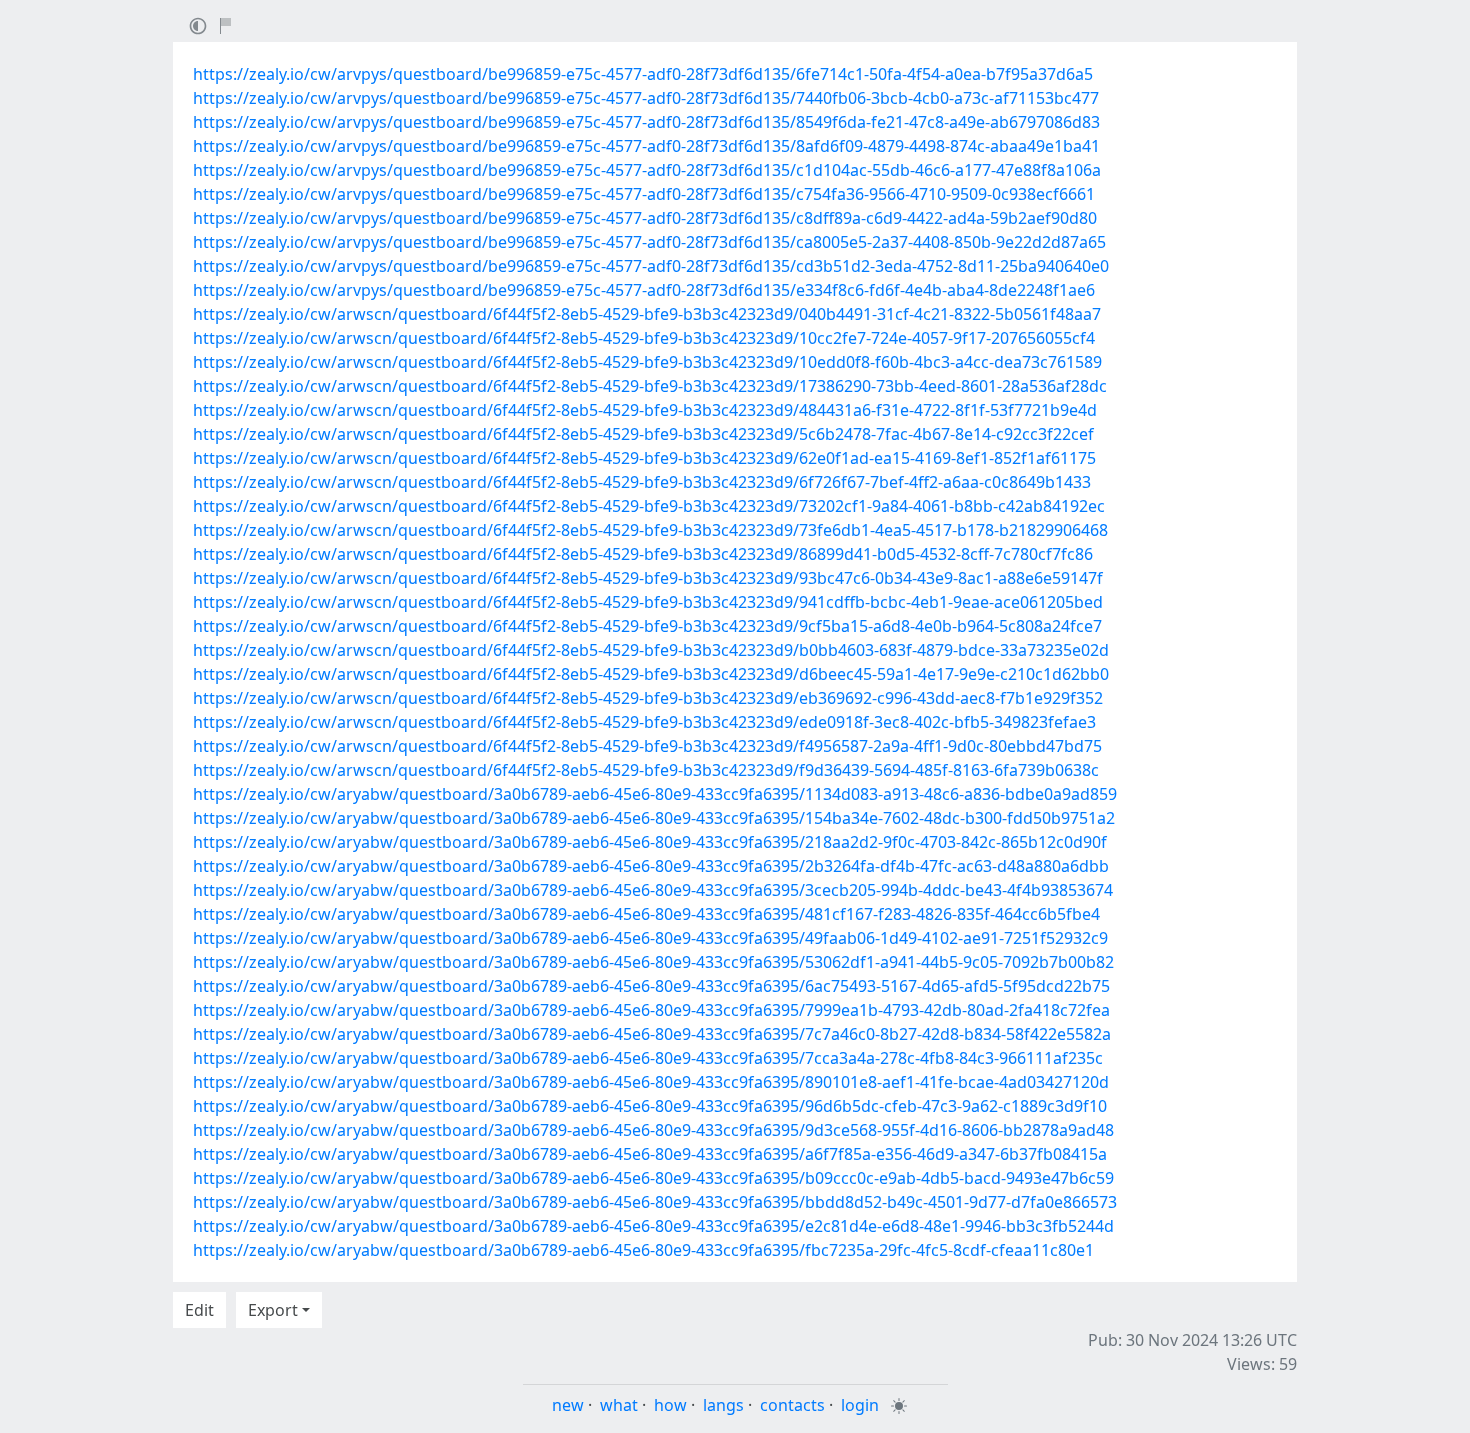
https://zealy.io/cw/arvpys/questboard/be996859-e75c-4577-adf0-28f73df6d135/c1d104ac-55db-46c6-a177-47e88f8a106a (647, 170)
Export (273, 1310)
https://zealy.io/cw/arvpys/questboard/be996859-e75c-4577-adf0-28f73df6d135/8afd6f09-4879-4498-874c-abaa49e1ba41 (646, 146)
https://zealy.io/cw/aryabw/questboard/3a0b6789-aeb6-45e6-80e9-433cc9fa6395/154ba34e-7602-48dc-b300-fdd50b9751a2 (654, 818)
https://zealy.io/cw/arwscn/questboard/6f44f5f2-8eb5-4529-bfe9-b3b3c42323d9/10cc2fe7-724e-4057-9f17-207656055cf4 (644, 338)
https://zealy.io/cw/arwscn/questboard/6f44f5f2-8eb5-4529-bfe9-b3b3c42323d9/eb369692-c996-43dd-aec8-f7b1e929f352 (648, 698)
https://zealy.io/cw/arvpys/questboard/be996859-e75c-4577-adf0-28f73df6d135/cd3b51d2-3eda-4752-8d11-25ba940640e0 (651, 266)
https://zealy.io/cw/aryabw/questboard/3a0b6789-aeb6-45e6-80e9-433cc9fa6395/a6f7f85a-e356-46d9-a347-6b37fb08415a (650, 1154)
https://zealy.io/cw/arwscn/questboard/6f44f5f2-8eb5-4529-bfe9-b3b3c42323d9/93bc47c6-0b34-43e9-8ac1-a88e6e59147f (648, 578)
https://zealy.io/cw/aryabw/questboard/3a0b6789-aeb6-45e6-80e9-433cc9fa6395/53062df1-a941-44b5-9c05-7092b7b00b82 (653, 962)
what (619, 1405)
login (860, 1405)
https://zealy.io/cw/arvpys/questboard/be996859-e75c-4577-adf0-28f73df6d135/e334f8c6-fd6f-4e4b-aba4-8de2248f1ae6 (644, 290)
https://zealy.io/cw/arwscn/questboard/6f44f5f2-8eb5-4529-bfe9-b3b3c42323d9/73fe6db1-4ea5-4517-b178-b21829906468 (650, 530)
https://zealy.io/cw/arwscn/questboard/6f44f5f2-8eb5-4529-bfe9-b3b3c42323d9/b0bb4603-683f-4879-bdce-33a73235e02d (651, 650)
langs (723, 1405)
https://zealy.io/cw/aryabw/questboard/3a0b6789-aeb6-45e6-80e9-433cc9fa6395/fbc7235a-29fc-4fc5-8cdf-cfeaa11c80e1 (643, 1250)
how (670, 1405)
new (568, 1405)
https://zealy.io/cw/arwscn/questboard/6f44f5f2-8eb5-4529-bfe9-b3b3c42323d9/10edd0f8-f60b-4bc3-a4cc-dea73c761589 (647, 362)
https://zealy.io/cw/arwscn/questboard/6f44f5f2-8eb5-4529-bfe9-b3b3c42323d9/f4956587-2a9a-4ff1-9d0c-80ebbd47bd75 (647, 746)
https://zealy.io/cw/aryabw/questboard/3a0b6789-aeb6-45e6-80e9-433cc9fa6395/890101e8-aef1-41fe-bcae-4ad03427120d (651, 1082)
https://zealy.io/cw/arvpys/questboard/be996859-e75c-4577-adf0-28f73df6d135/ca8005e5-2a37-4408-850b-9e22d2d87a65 (649, 242)
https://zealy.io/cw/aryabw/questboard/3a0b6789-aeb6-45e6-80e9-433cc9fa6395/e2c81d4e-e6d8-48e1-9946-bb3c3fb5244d (653, 1226)
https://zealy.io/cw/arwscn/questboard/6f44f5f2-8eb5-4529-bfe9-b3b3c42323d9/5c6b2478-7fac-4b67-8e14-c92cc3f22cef (643, 434)
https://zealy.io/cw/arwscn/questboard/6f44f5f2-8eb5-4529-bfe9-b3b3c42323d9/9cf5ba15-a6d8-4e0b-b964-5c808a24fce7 (647, 626)
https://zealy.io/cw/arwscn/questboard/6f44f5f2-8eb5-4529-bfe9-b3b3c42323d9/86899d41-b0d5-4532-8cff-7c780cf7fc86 (643, 554)
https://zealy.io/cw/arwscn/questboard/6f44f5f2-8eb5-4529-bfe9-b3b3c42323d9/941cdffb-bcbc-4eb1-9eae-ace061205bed (648, 602)
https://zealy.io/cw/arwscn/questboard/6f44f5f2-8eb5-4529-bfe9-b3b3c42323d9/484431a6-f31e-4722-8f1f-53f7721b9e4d (645, 410)
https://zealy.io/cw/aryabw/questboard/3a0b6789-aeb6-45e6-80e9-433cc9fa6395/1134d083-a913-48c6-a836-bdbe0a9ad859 (655, 794)
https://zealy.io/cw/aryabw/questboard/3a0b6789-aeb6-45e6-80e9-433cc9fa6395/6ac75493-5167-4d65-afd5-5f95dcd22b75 (651, 986)
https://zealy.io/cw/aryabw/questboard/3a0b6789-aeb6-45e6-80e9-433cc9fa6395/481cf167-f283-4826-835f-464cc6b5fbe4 (646, 914)
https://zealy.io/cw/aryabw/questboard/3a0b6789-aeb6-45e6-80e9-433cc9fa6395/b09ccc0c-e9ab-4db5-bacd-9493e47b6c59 (653, 1178)
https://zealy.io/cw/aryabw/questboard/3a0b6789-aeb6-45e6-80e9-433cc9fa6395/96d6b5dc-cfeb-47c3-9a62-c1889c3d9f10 (650, 1106)
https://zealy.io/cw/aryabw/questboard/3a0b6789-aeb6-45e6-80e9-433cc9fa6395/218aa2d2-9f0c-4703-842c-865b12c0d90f (650, 842)
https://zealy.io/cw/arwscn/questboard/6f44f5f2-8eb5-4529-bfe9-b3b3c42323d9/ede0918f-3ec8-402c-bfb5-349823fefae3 (644, 722)
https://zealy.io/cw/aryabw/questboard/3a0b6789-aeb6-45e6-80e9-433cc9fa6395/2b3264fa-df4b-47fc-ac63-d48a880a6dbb (651, 866)
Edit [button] (199, 1310)
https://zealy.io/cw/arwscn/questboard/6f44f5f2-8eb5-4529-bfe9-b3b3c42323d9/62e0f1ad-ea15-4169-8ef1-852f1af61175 (644, 458)
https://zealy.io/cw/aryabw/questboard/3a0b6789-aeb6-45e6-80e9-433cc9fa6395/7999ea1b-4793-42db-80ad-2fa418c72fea (651, 1010)
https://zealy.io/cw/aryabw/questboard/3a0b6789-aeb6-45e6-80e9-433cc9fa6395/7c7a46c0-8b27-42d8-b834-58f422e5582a (652, 1034)
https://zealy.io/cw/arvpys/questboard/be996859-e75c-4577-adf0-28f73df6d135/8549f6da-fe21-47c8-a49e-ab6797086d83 (646, 122)
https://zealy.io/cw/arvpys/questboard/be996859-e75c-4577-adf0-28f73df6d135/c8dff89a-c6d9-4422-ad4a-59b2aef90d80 (645, 218)
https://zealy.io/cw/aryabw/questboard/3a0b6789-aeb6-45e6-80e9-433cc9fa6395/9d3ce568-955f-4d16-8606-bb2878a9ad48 (653, 1130)
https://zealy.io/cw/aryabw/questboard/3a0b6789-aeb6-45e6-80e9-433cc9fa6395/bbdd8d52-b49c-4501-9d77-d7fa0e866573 (655, 1202)
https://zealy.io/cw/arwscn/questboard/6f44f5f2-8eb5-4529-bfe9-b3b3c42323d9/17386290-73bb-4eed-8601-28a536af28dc (650, 386)
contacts (792, 1405)
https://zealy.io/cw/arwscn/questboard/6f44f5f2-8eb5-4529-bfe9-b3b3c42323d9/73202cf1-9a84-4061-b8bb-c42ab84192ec (649, 506)
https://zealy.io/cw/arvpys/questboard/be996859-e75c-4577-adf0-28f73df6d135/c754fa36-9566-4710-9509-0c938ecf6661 (644, 194)
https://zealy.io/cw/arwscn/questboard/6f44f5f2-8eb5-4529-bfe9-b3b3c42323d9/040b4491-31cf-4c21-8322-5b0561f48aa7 (647, 314)
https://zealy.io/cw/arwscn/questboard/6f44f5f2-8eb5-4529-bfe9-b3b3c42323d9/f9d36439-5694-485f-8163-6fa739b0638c (646, 770)
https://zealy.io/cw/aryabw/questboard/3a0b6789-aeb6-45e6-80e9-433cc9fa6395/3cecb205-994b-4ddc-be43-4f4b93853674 (653, 890)
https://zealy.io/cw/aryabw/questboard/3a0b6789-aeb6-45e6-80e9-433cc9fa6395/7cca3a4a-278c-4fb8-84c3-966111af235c (648, 1058)
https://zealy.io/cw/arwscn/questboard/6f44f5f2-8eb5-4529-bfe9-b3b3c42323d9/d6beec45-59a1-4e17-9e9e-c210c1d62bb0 (651, 674)
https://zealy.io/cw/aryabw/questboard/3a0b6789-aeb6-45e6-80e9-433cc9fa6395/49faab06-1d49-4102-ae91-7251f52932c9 (650, 938)
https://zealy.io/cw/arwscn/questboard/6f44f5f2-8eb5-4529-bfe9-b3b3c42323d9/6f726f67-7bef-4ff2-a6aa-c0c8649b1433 (642, 482)
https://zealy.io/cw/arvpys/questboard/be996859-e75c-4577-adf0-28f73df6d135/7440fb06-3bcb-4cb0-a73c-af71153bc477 (646, 98)
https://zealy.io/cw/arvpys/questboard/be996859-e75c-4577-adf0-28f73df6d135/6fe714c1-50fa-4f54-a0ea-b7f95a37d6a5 (643, 74)
